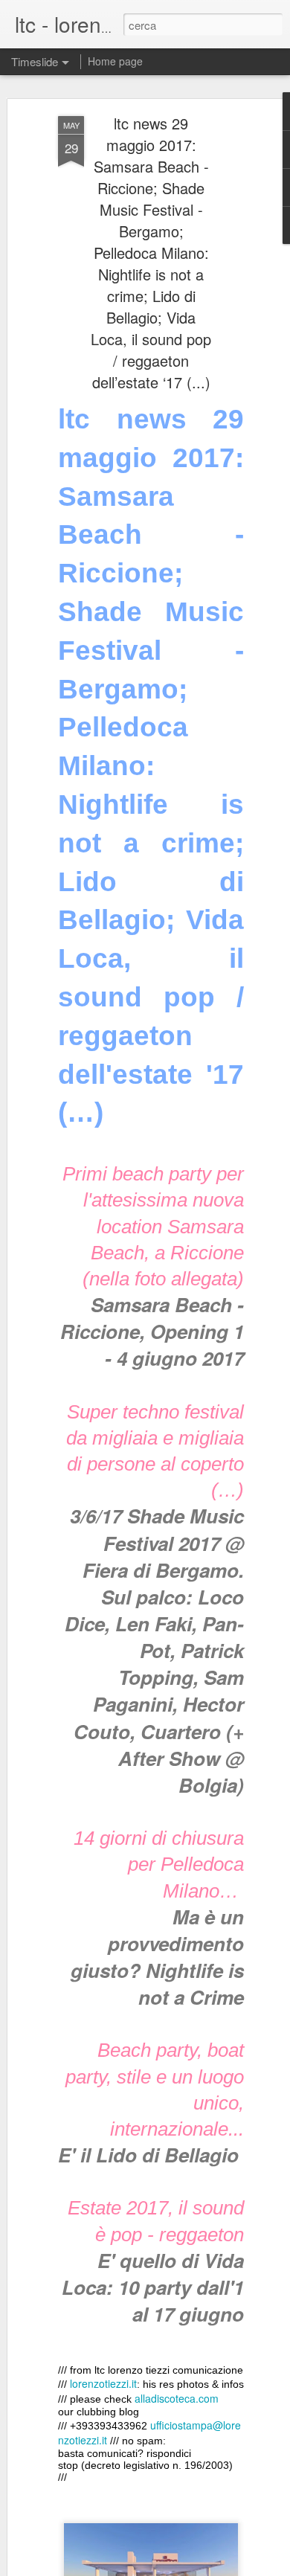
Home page (115, 61)
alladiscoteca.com (177, 2398)
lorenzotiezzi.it (103, 2383)
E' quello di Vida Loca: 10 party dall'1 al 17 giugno (153, 2287)
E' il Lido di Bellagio (151, 2155)
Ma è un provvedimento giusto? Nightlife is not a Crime (157, 1957)
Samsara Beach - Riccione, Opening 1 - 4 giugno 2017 (152, 1331)
